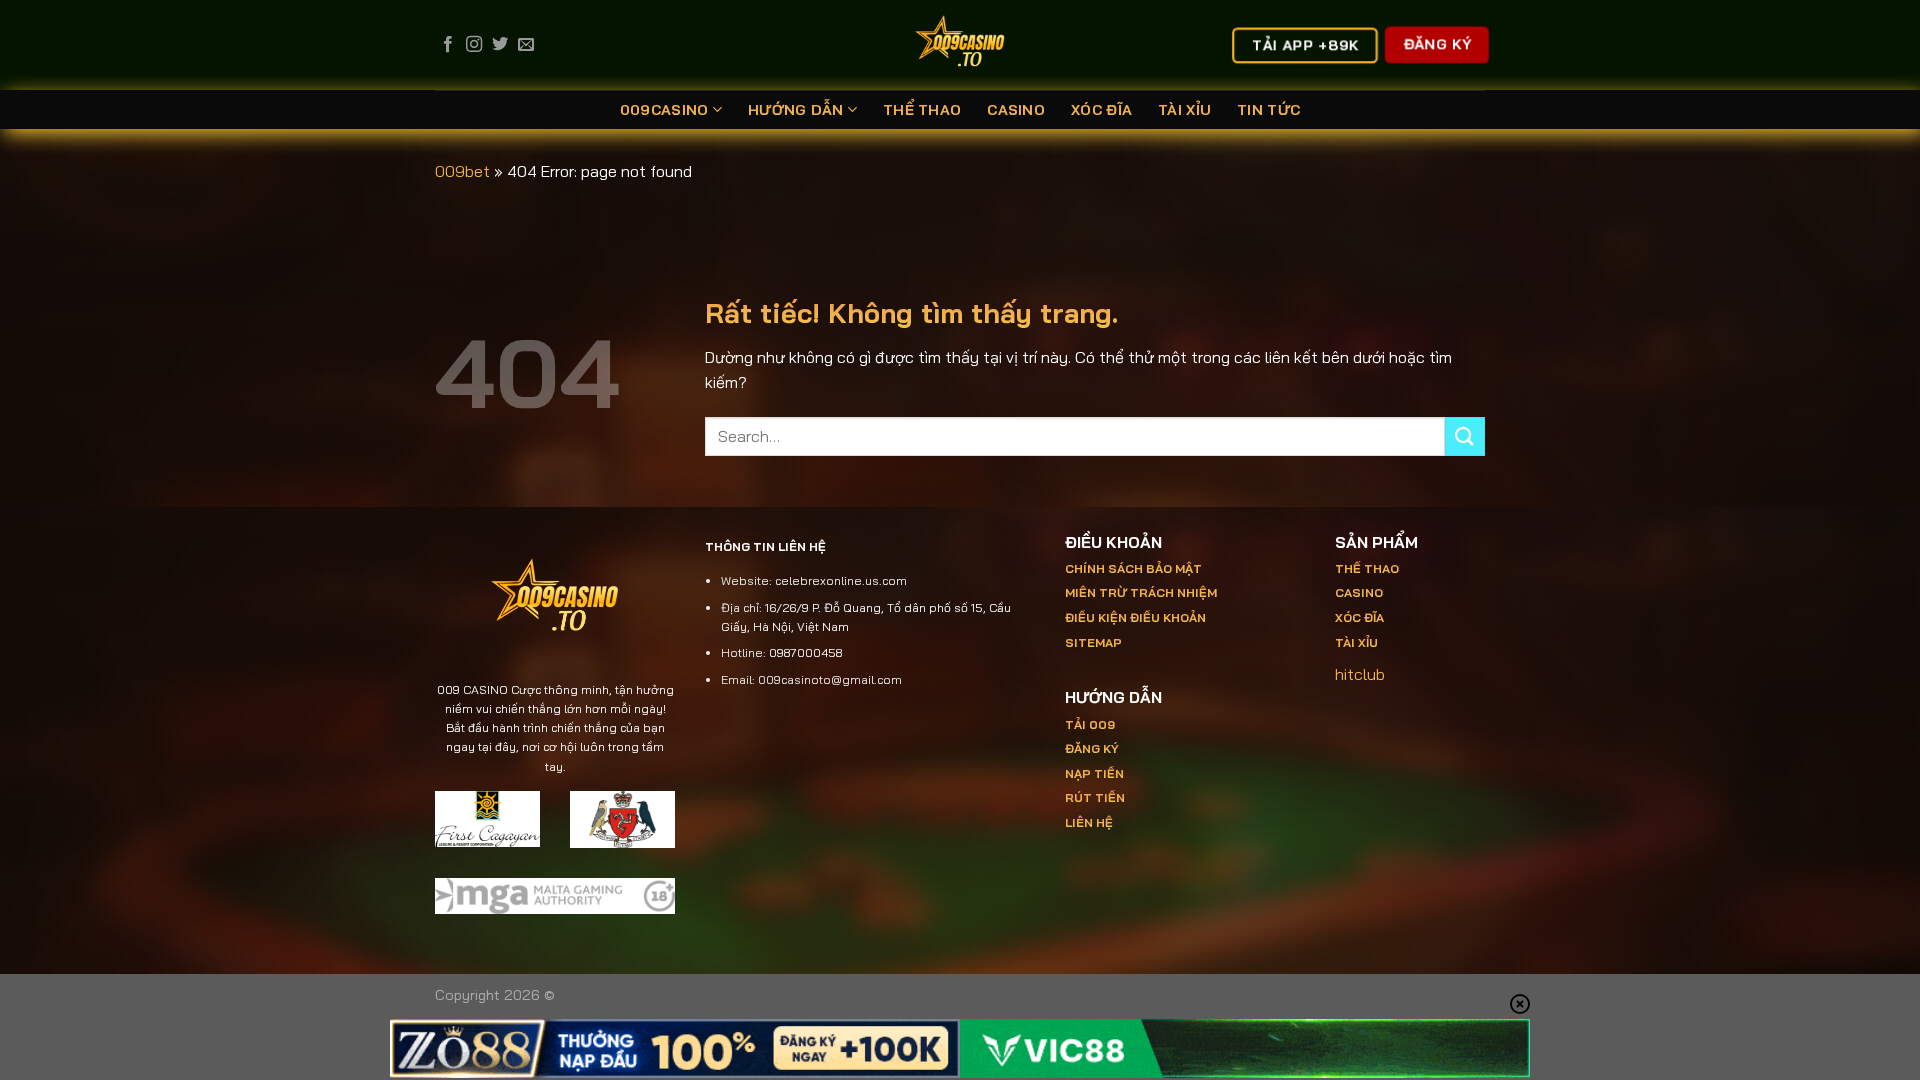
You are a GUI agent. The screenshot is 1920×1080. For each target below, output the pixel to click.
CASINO (1016, 110)
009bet (462, 171)
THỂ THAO (922, 110)
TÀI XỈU (1184, 110)
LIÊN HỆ (1089, 822)
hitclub (1360, 674)
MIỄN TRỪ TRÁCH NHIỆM (1141, 592)
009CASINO (664, 110)
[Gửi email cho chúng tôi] (526, 45)
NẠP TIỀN (1094, 773)
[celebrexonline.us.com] (960, 45)
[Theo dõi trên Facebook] (448, 45)
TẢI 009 (1090, 724)
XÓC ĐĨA (1101, 110)
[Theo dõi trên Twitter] (500, 45)
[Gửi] (1465, 436)
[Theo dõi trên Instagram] (474, 45)
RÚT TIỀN (1095, 797)
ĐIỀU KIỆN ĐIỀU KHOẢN (1135, 617)
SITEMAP (1093, 642)
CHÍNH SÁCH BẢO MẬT (1133, 568)
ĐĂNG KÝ (1092, 748)
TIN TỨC (1268, 110)
